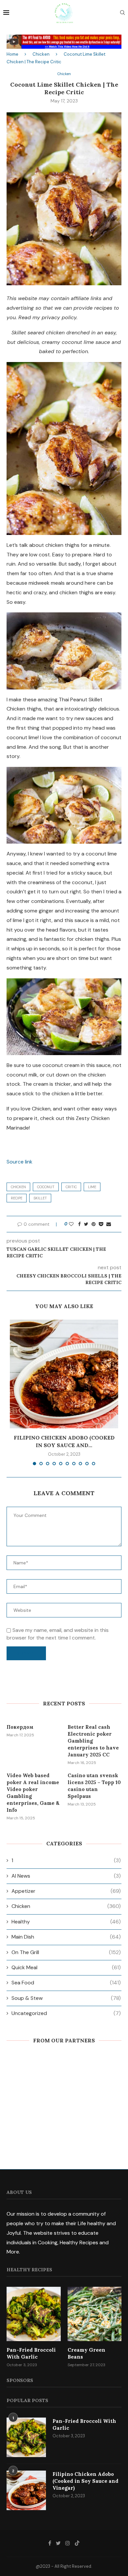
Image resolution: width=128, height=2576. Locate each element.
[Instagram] (68, 2543)
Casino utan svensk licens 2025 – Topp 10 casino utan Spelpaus (94, 1786)
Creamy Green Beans (86, 2353)
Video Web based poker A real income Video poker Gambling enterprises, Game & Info (33, 1793)
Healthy (66, 1922)
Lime (92, 1187)
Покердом (20, 1727)
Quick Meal (66, 1967)
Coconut (46, 1187)
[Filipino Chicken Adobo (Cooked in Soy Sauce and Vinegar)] (64, 1374)
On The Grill (66, 1952)
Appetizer (66, 1891)
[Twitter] (58, 2543)
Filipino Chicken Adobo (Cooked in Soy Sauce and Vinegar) (85, 2481)
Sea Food (66, 1983)
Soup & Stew (66, 1998)
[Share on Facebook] (79, 1224)
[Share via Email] (109, 1224)
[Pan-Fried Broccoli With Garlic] (34, 2314)
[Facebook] (50, 2543)
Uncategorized (66, 2013)
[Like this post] (71, 1224)
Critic (71, 1187)
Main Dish (66, 1937)
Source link (20, 1162)
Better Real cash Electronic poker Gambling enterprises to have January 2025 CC (93, 1741)
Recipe (17, 1198)
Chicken (41, 54)
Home (12, 54)
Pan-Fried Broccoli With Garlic (31, 2353)
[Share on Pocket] (101, 1224)
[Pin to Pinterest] (94, 1224)
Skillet (40, 1198)
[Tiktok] (77, 2543)
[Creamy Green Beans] (95, 2314)
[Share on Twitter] (86, 1224)
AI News (66, 1876)
